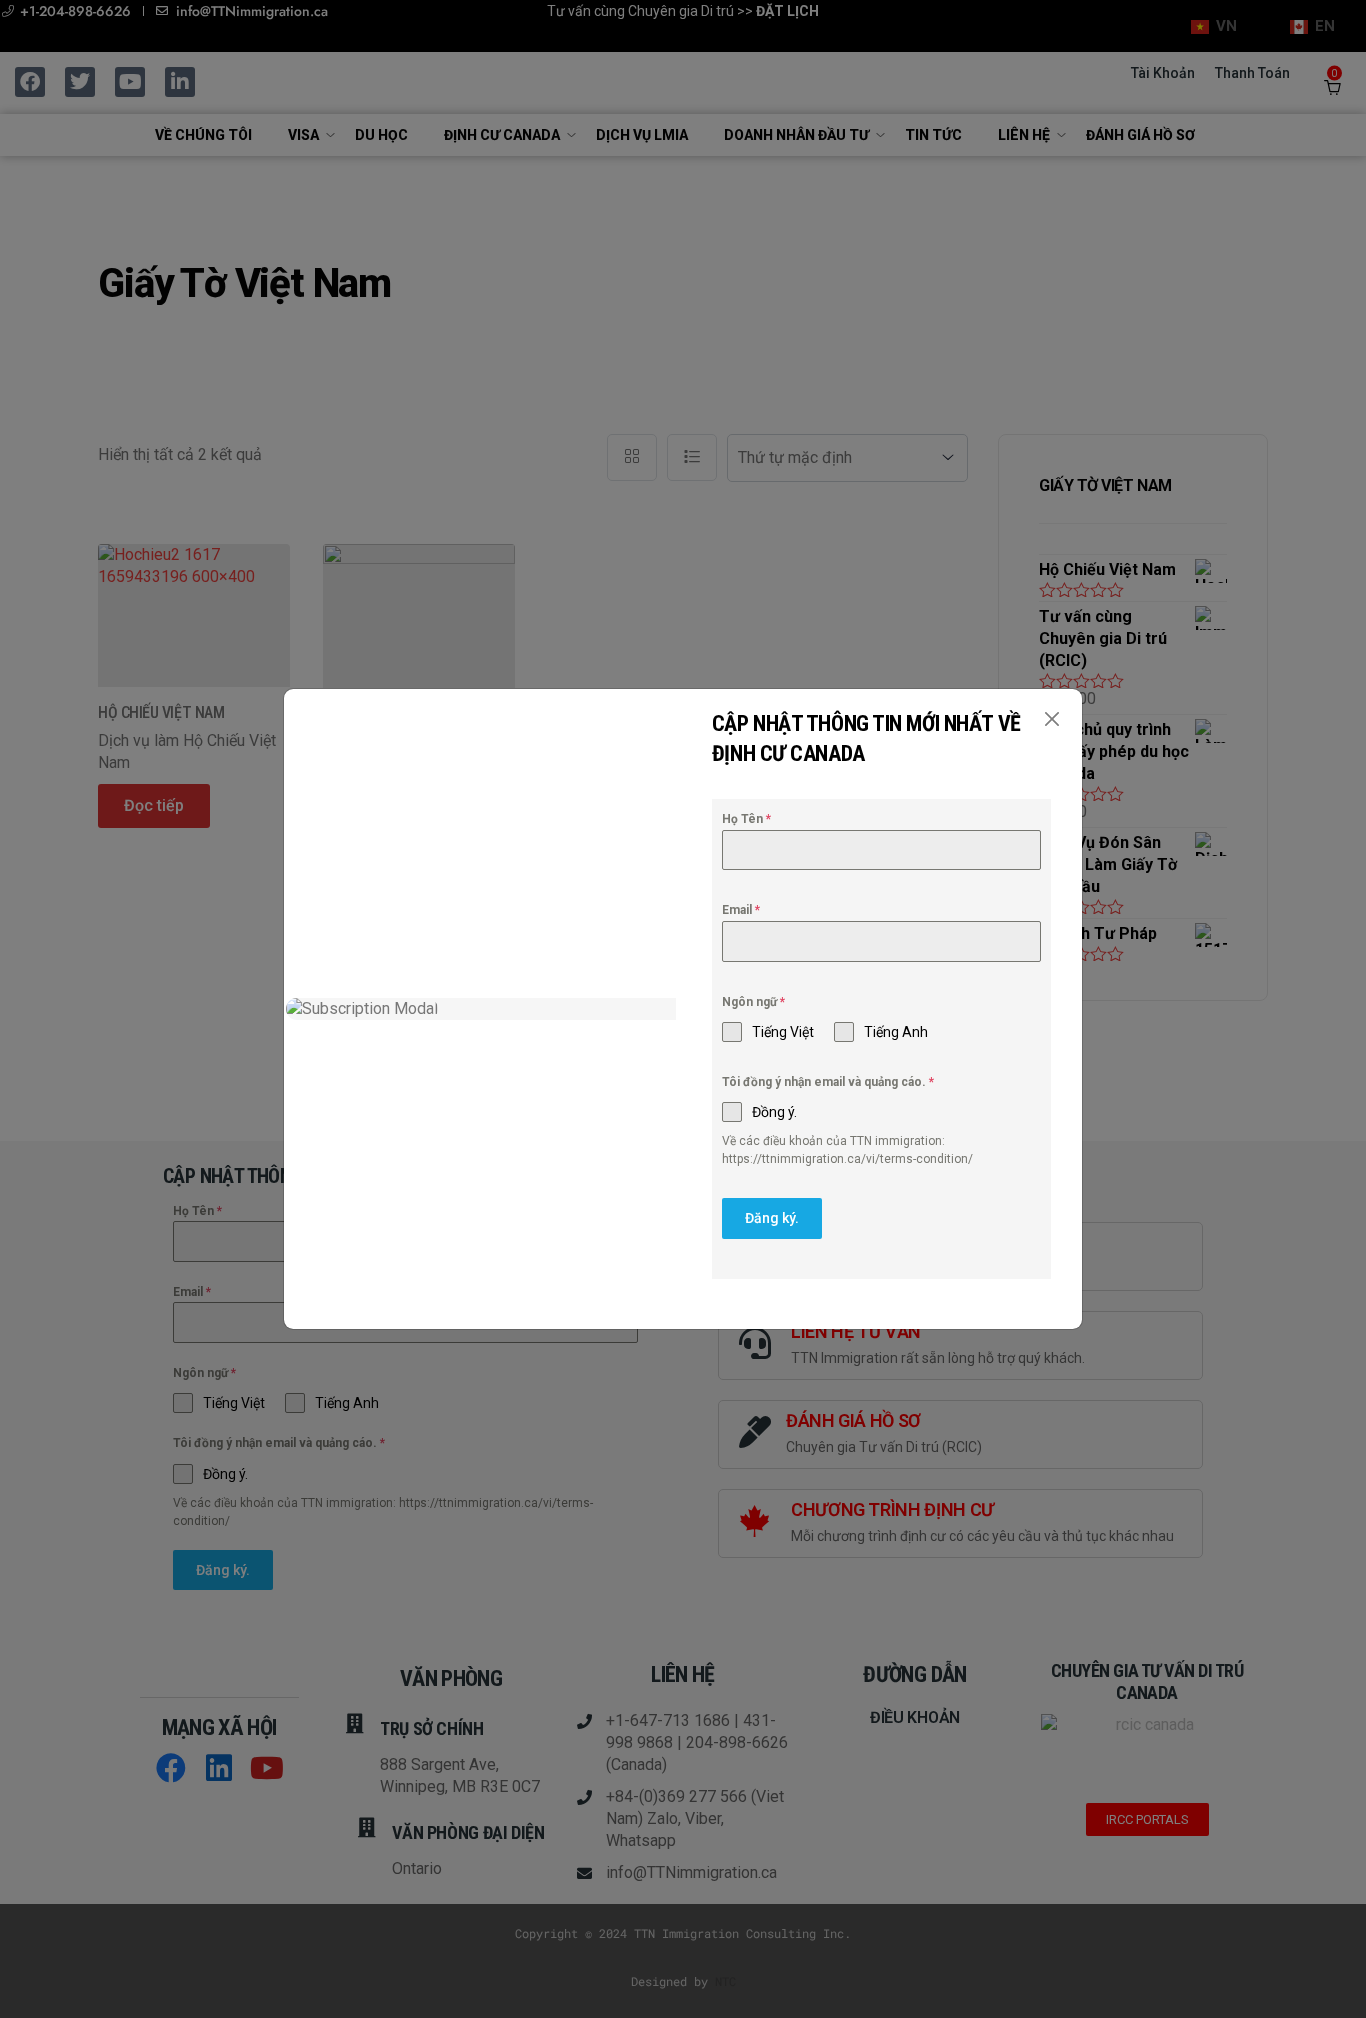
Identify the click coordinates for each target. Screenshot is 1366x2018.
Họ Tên (746, 819)
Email (741, 910)
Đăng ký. (772, 1218)
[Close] (1051, 719)
